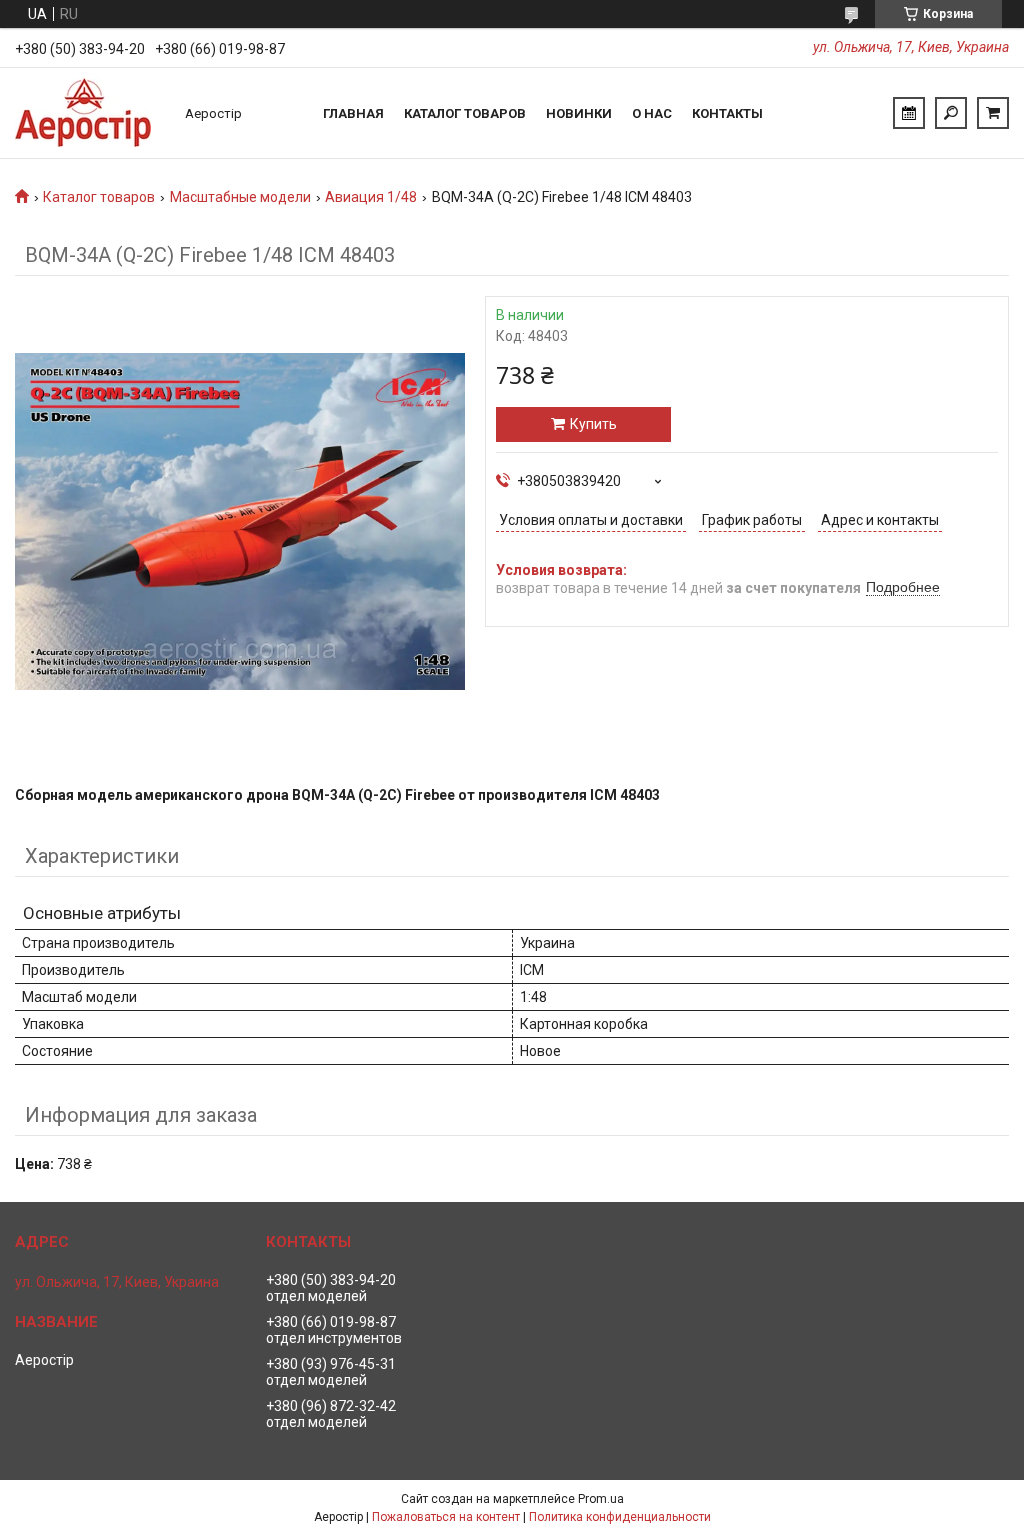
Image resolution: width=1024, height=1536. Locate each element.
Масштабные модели (240, 197)
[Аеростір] (90, 113)
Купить (593, 424)
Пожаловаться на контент (446, 1517)
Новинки (579, 113)
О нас (652, 113)
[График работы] (909, 113)
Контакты (727, 113)
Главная (353, 113)
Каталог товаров (465, 113)
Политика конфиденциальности (620, 1517)
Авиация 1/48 (371, 197)
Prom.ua (601, 1499)
